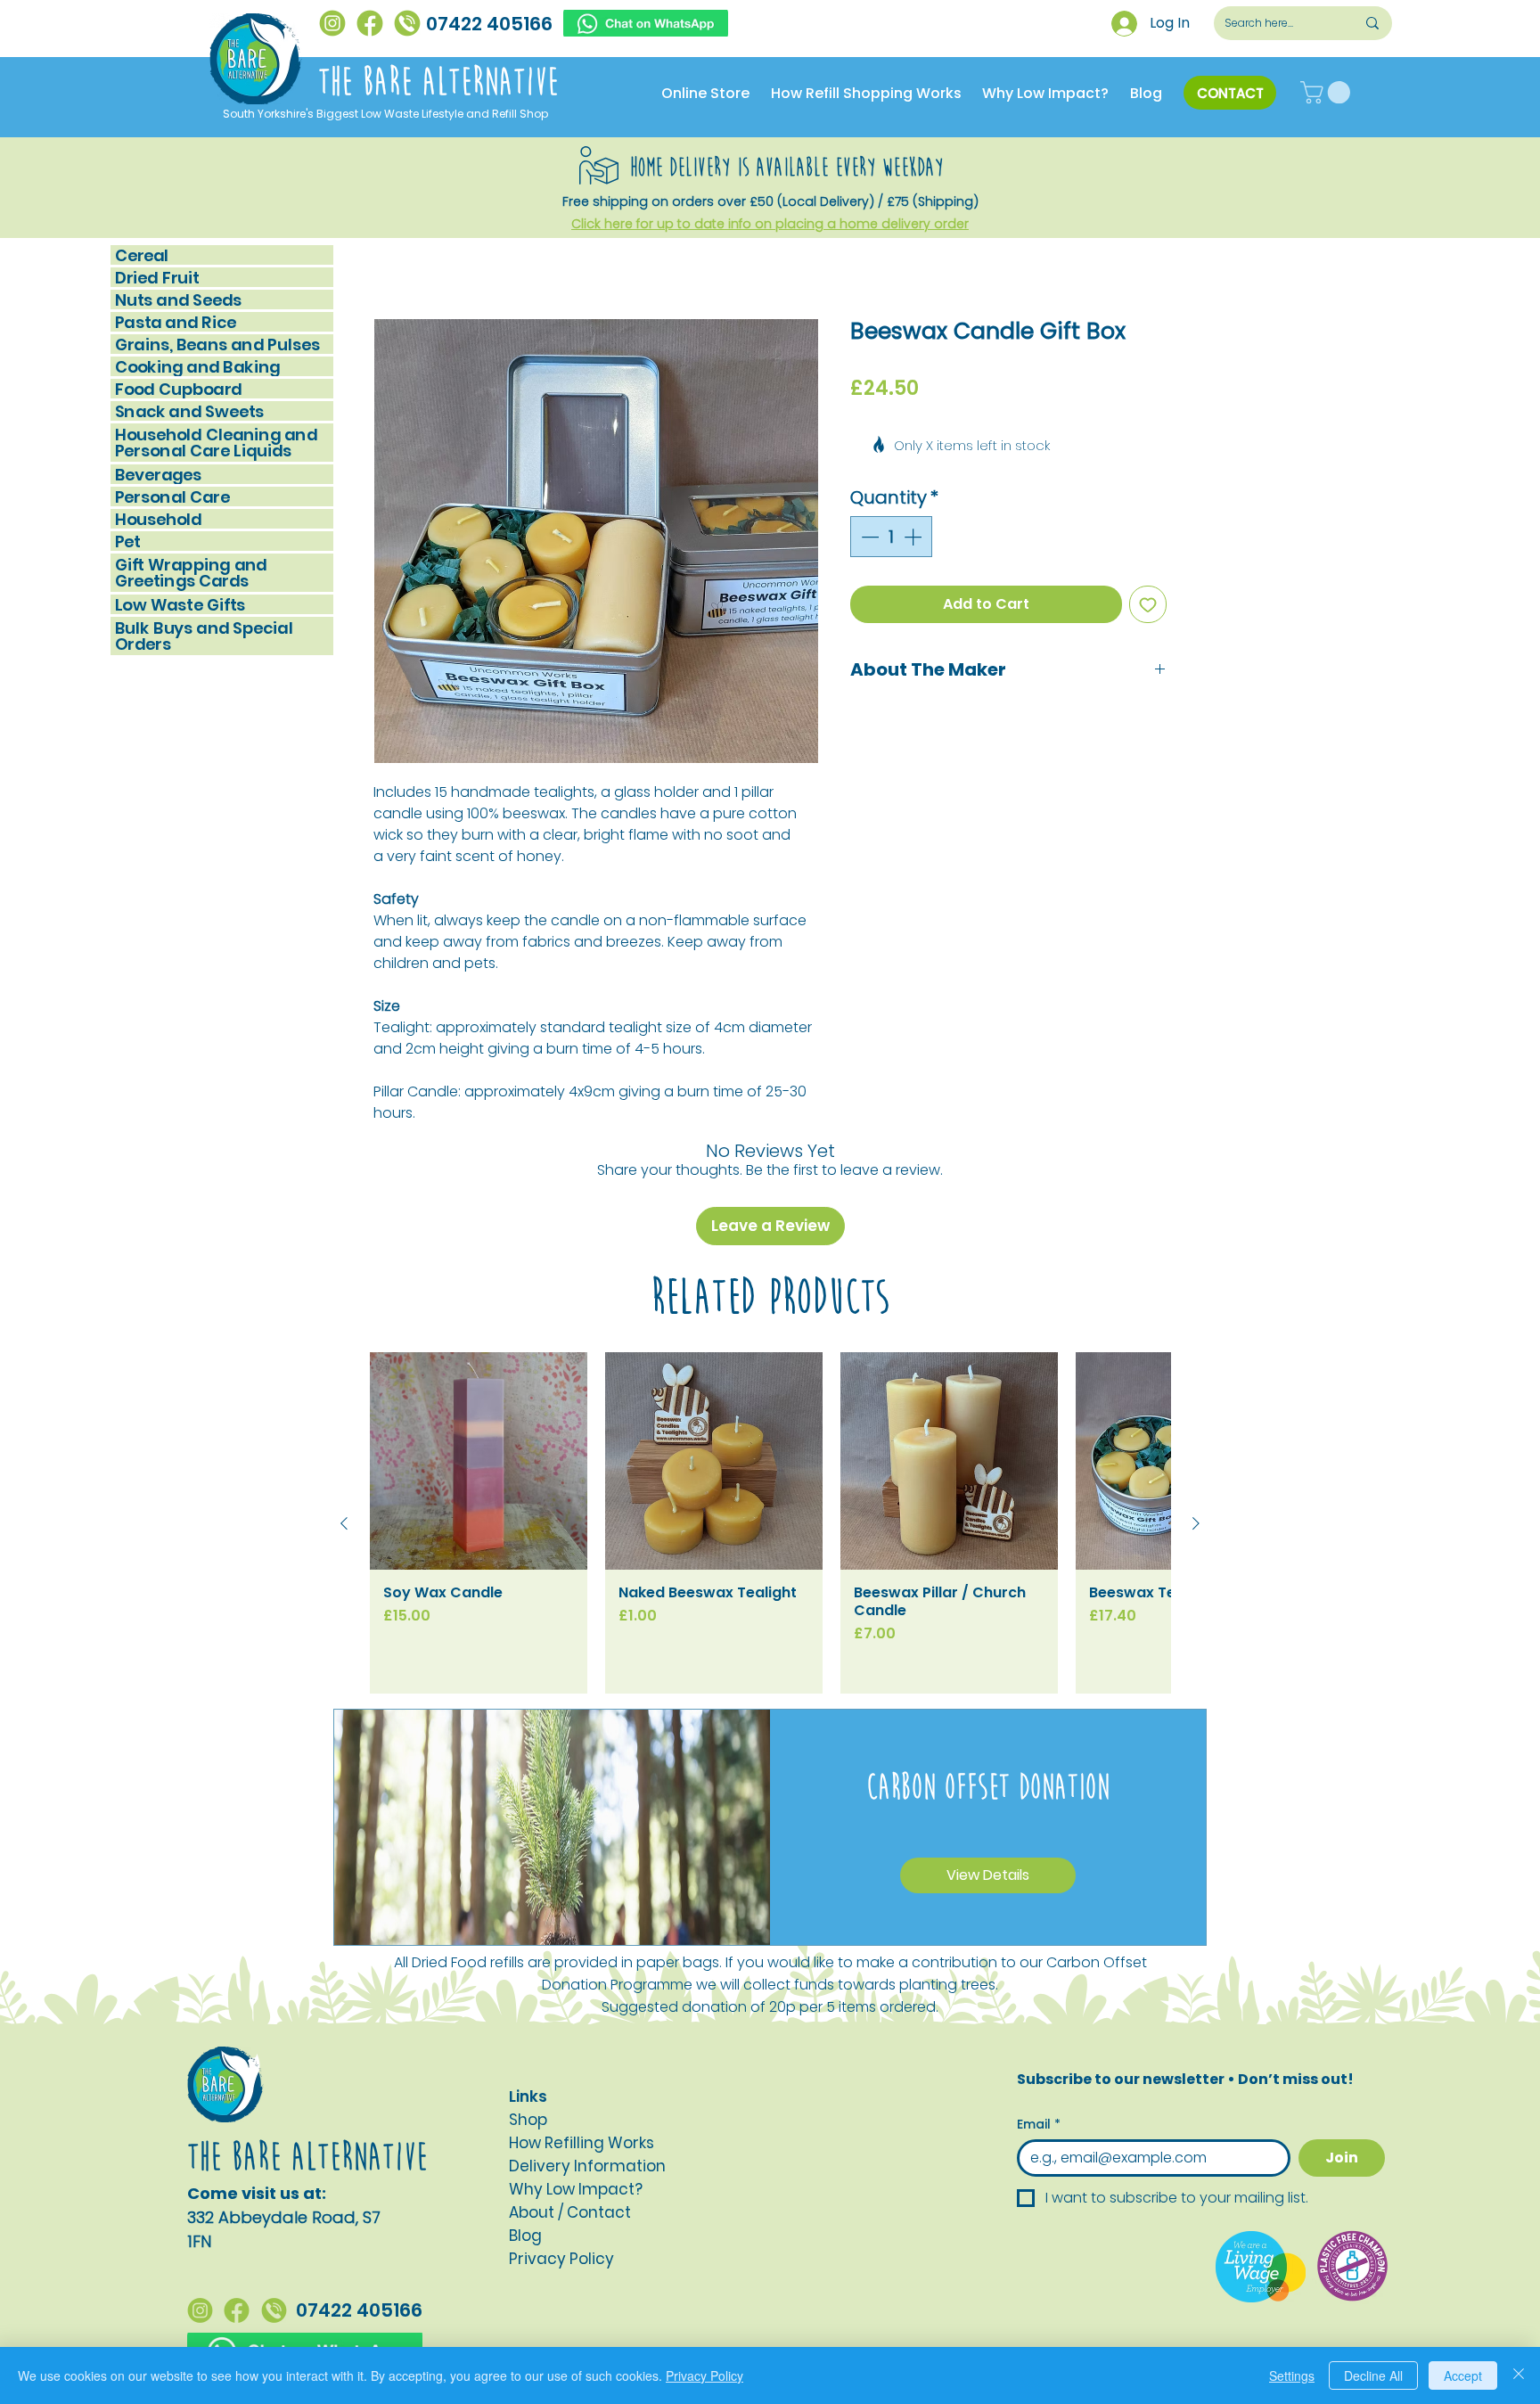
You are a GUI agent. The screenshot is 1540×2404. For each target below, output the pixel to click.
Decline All (1373, 2375)
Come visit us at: (257, 2092)
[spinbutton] (891, 485)
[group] (770, 1421)
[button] (1328, 92)
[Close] (1519, 2375)
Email (1039, 2023)
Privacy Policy (704, 2375)
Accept (1463, 2375)
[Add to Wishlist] (1148, 553)
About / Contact (570, 2111)
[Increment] (914, 485)
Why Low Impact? (576, 2088)
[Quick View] (479, 1359)
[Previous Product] (344, 1422)
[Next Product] (1196, 1422)
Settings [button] (1292, 2375)
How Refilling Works (582, 2041)
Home (394, 256)
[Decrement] (868, 485)
